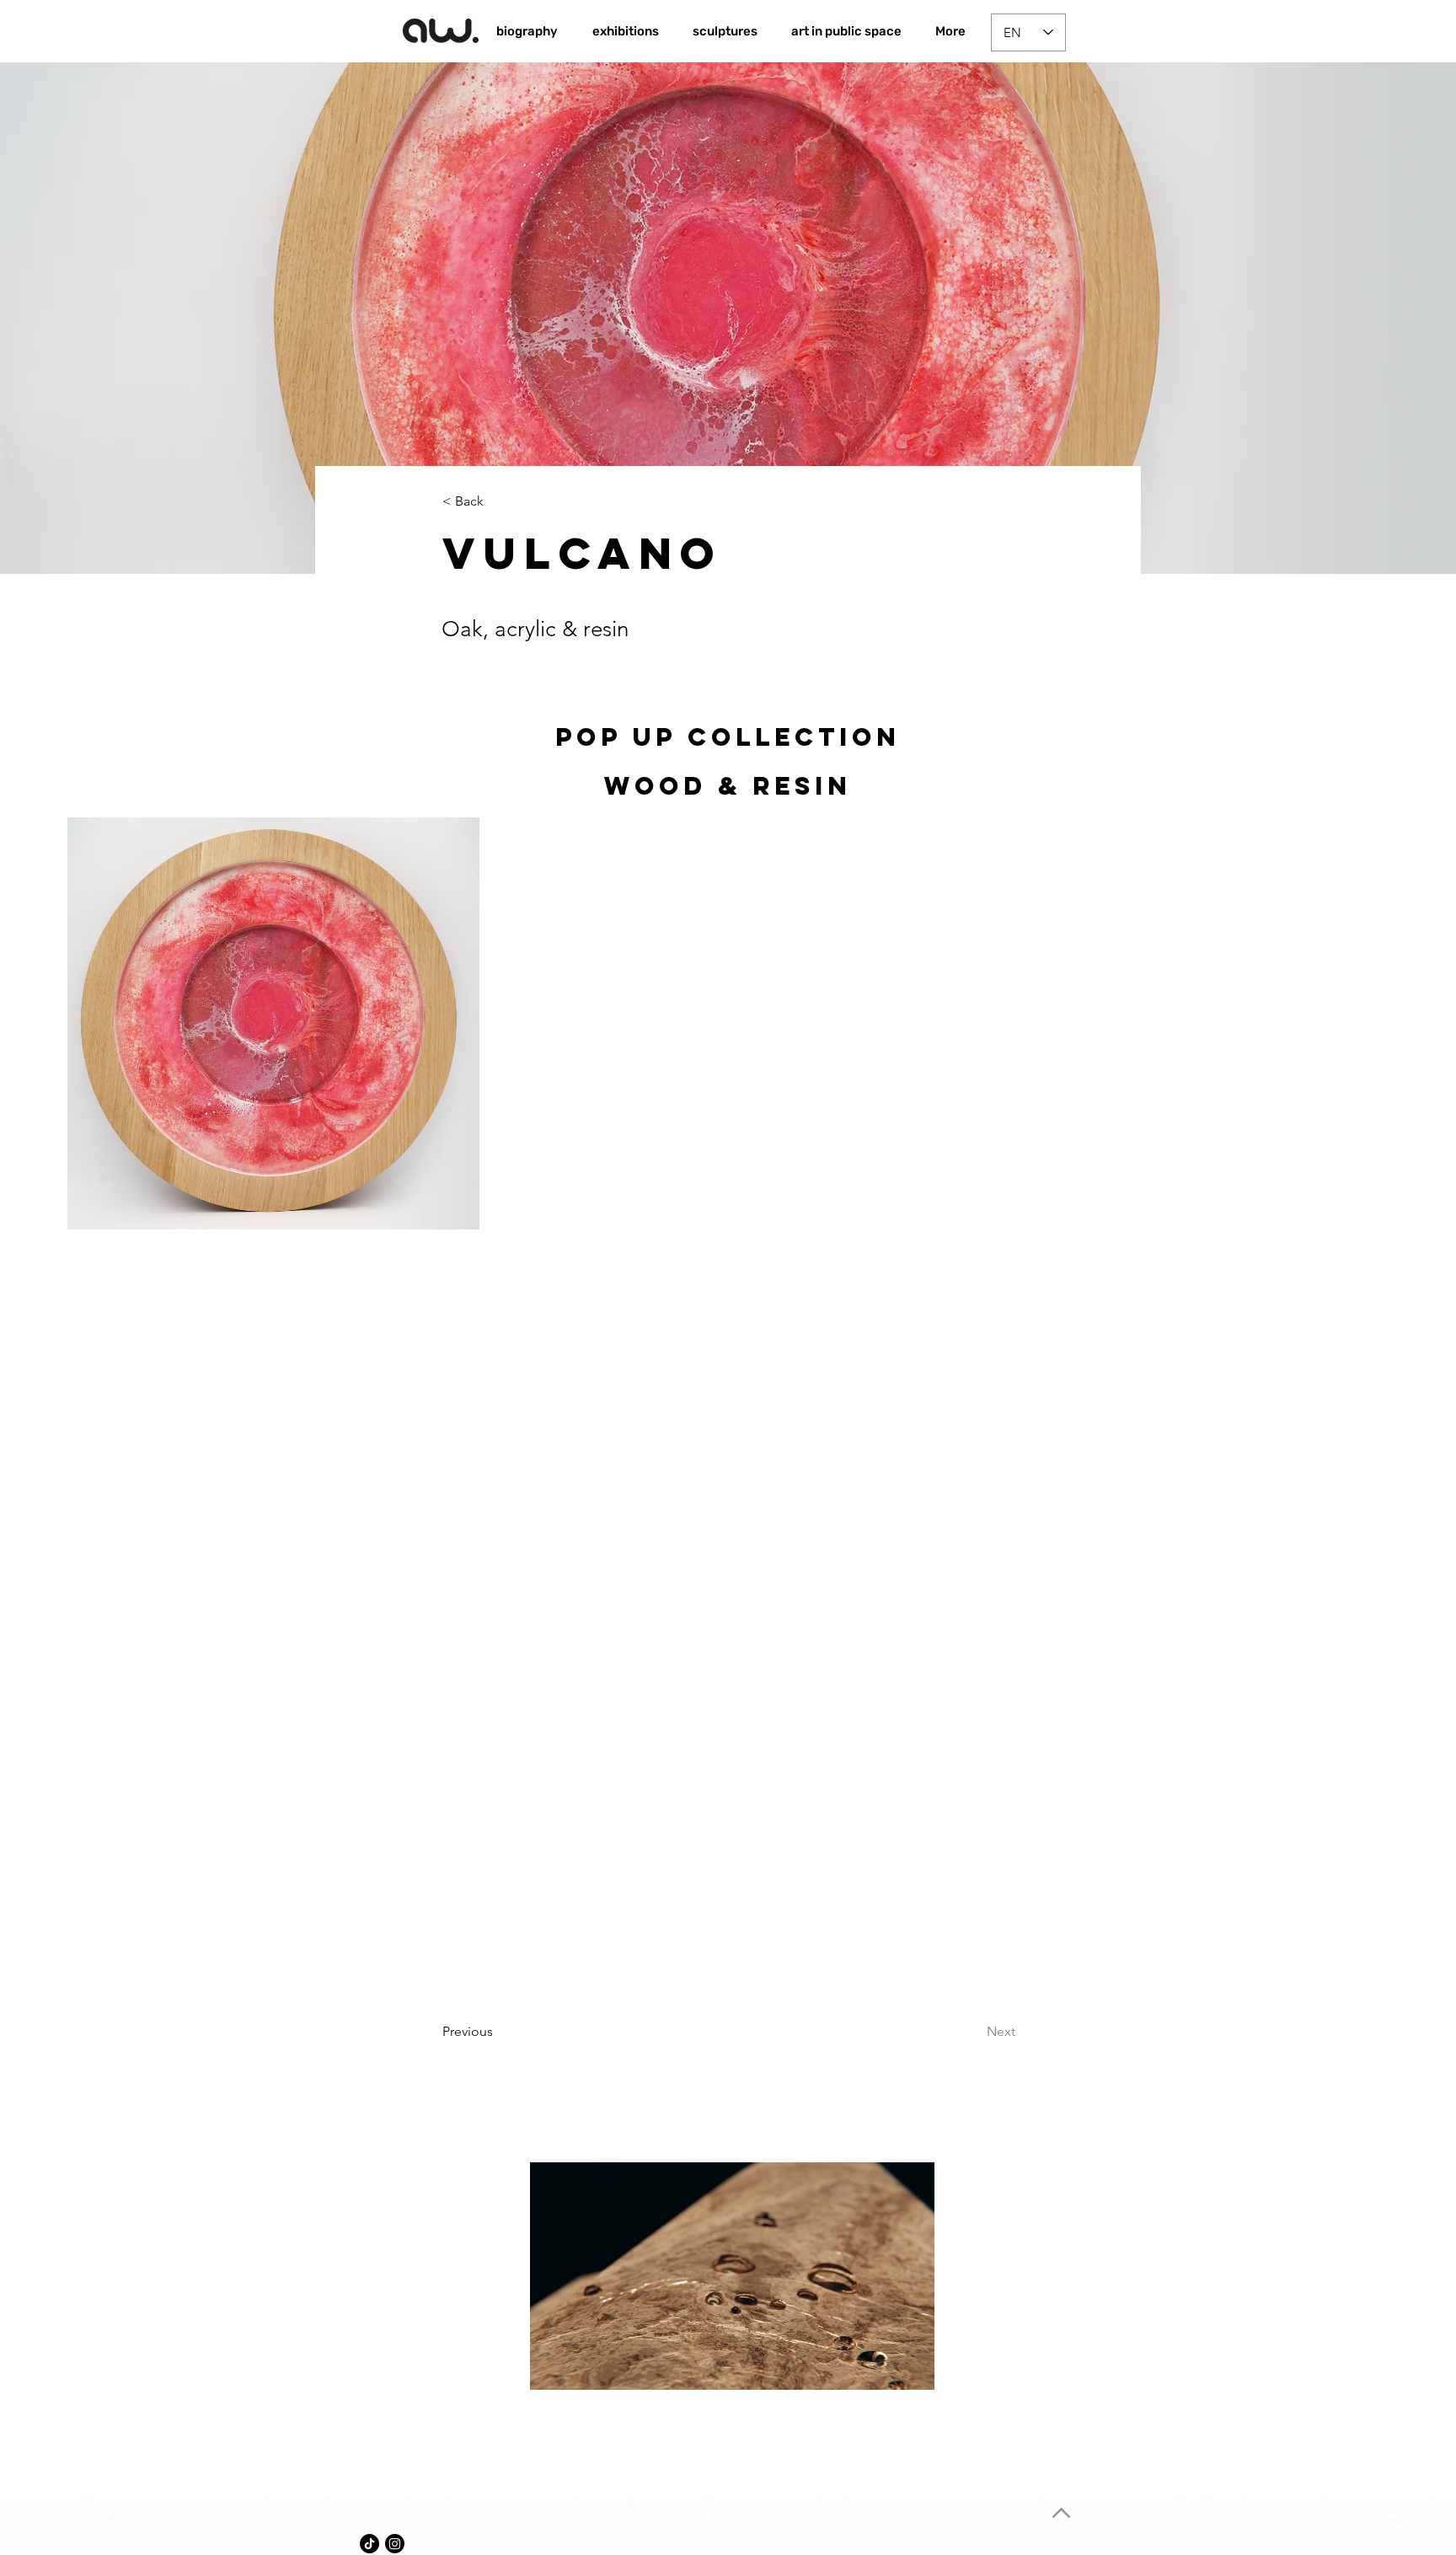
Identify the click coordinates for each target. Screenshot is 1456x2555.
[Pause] (552, 2367)
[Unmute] (581, 2367)
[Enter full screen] (912, 2367)
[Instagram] (395, 2544)
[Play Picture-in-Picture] (883, 2367)
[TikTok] (369, 2544)
